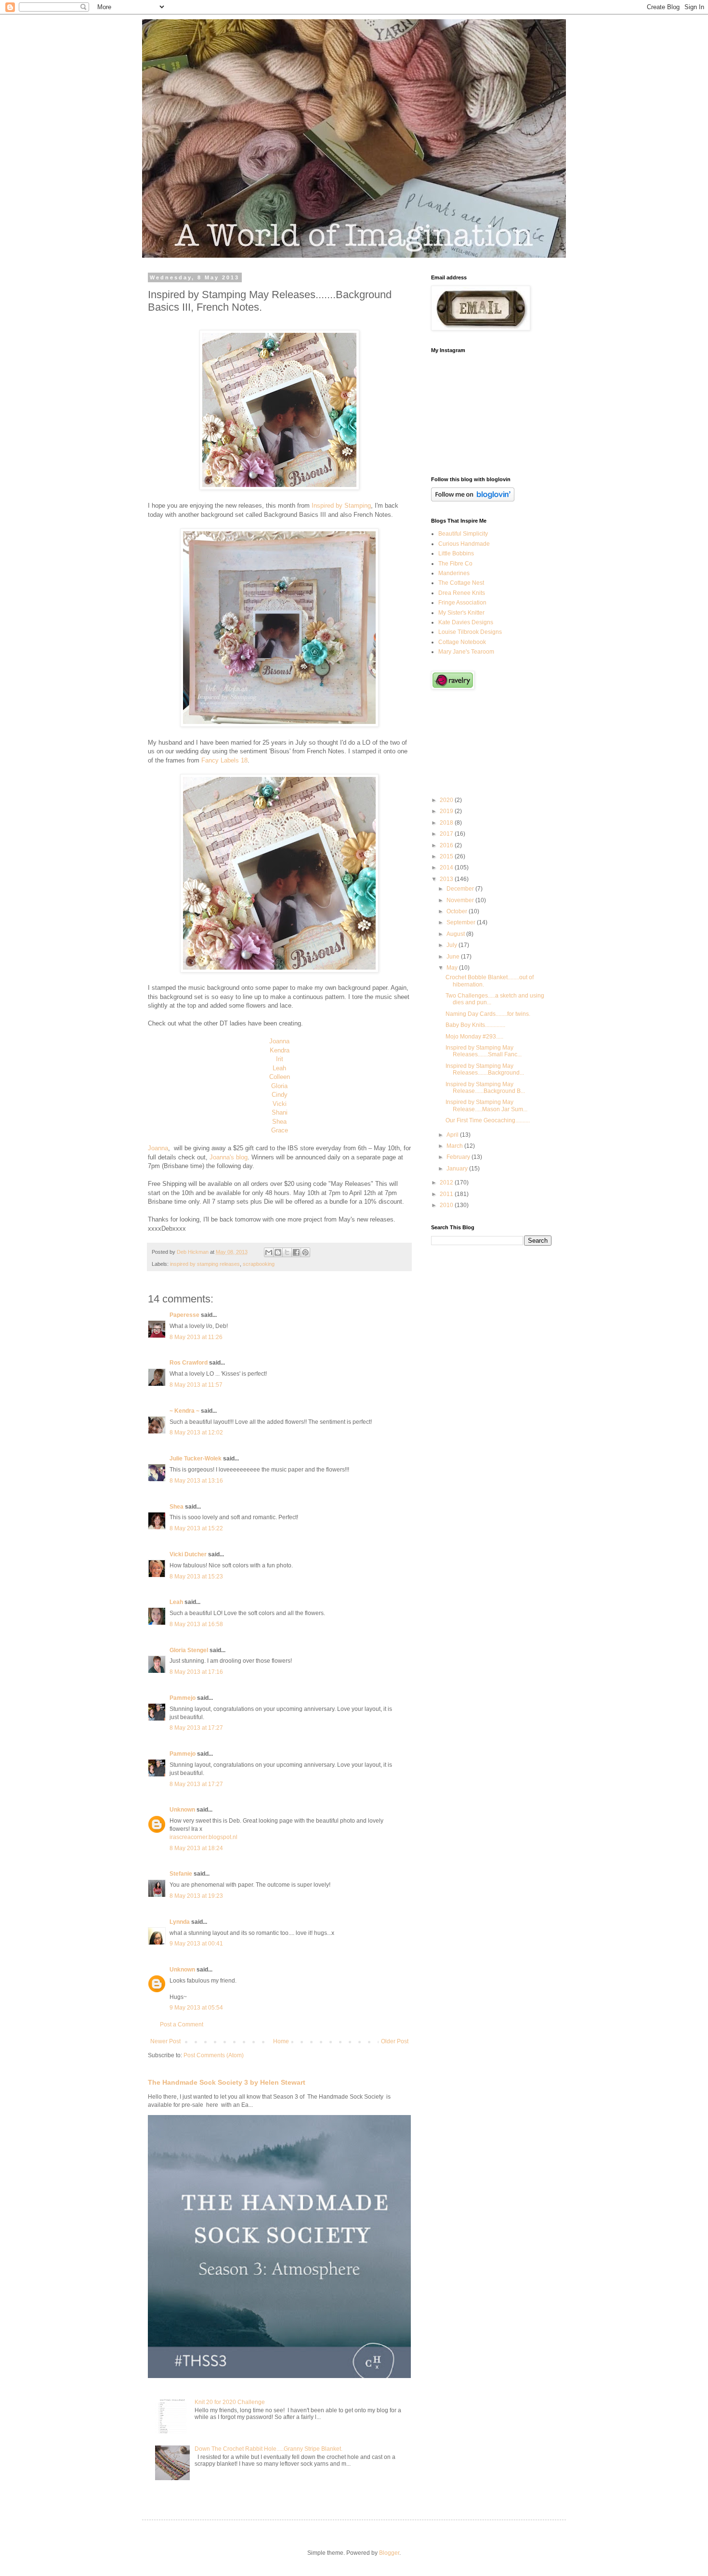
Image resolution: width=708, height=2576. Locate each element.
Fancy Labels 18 (224, 760)
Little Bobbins (456, 553)
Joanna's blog (229, 1157)
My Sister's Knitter (461, 613)
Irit (280, 1059)
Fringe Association (462, 603)
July (452, 945)
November (461, 900)
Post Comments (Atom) (214, 2055)
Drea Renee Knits (462, 593)
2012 (447, 1183)
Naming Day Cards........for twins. (488, 1014)
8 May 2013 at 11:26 (196, 1337)
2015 (447, 856)
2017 (447, 834)
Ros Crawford (189, 1363)
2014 (447, 867)
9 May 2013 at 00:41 (196, 1944)
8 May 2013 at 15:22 (196, 1528)
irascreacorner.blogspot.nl (203, 1837)
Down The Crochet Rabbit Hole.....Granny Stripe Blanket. (269, 2449)
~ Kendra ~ (184, 1411)
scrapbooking (259, 1264)
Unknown (182, 1810)
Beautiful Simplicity (463, 534)
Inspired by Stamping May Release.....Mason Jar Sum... (486, 1105)
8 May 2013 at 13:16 (196, 1481)
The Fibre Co (455, 564)
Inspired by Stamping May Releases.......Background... (485, 1069)
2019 (447, 811)
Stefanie (181, 1874)
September (462, 922)
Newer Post (165, 2041)
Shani (280, 1112)
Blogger (389, 2553)
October (458, 911)
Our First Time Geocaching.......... (488, 1120)
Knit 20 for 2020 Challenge (230, 2402)
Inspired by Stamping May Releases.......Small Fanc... (484, 1051)
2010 (447, 1205)
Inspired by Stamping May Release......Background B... (485, 1088)
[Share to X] (287, 1252)
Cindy (280, 1095)
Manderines (454, 573)
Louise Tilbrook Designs (470, 632)
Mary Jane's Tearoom (466, 652)
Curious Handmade (464, 544)
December (461, 889)
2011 (447, 1194)
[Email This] (269, 1252)
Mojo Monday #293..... (474, 1037)
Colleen (280, 1077)
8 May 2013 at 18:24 (196, 1848)
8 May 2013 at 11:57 (196, 1385)
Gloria (279, 1086)
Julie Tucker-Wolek (196, 1459)
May (453, 968)
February (459, 1157)
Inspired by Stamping (341, 506)
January (458, 1169)
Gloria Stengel (189, 1650)
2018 (447, 823)
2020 (447, 800)
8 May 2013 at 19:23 (196, 1896)
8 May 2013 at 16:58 (196, 1624)
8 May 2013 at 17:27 (196, 1728)
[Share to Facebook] (296, 1252)
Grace (280, 1130)
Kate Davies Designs (466, 622)
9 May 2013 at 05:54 (196, 2008)
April (453, 1135)
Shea (279, 1122)
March (455, 1146)
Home (281, 2041)
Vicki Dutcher (188, 1554)
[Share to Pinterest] (305, 1252)
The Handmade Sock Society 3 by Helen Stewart (227, 2082)
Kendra (280, 1050)
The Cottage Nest (461, 583)
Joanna (279, 1041)
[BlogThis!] (278, 1252)
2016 (447, 845)
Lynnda (180, 1922)
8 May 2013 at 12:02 (196, 1433)
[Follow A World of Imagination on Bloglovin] (473, 499)
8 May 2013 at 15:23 (196, 1577)
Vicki (280, 1104)
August (456, 934)
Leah (279, 1068)
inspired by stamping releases (205, 1264)
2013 (447, 879)
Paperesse (184, 1315)
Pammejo (183, 1698)
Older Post (395, 2041)
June (454, 957)
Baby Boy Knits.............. (475, 1025)
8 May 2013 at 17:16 (196, 1672)
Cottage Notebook (462, 642)
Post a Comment (182, 2024)
